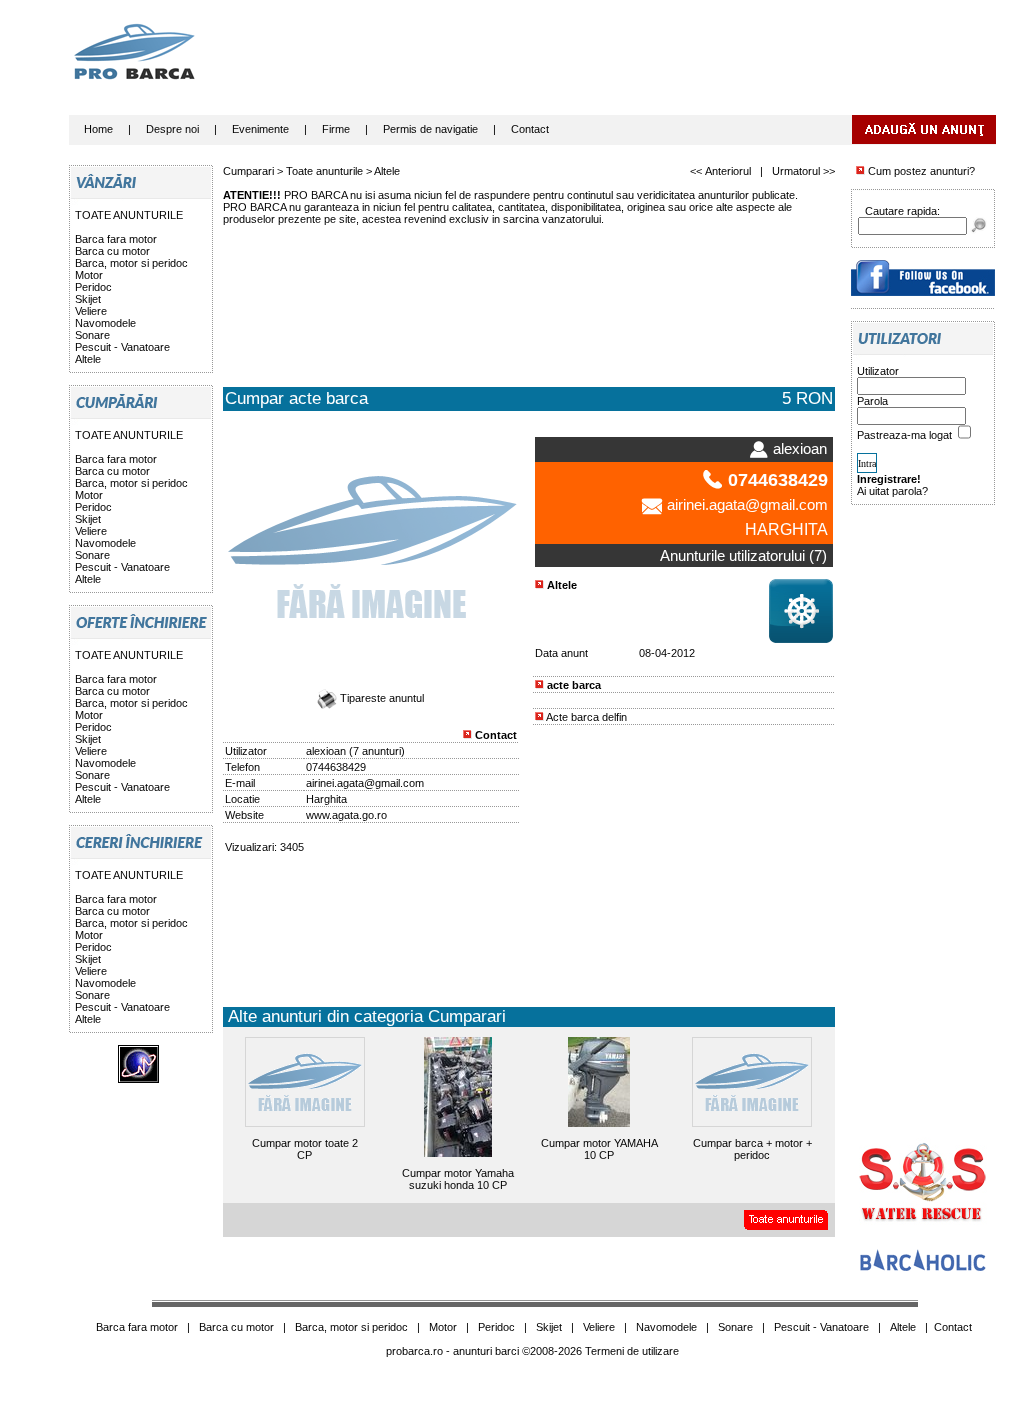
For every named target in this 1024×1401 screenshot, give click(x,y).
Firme (336, 129)
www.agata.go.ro (346, 815)
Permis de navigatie (430, 129)
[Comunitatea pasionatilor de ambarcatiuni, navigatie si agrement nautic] (923, 1269)
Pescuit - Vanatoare (122, 347)
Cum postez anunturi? (920, 171)
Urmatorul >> (803, 171)
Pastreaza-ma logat (906, 435)
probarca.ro (414, 1351)
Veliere (91, 311)
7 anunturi (377, 751)
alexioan (326, 751)
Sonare (92, 335)
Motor (89, 275)
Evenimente (260, 129)
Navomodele (105, 323)
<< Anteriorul (720, 171)
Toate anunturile (324, 171)
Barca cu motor (112, 251)
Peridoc (93, 287)
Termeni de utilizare (632, 1351)
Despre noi (172, 129)
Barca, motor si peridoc (131, 263)
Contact (530, 129)
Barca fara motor (116, 239)
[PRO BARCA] (923, 292)
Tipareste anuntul (380, 698)
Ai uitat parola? (892, 491)
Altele (88, 359)
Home (98, 129)
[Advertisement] (632, 65)
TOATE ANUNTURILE (129, 215)
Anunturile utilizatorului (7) (743, 555)
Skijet (88, 299)
